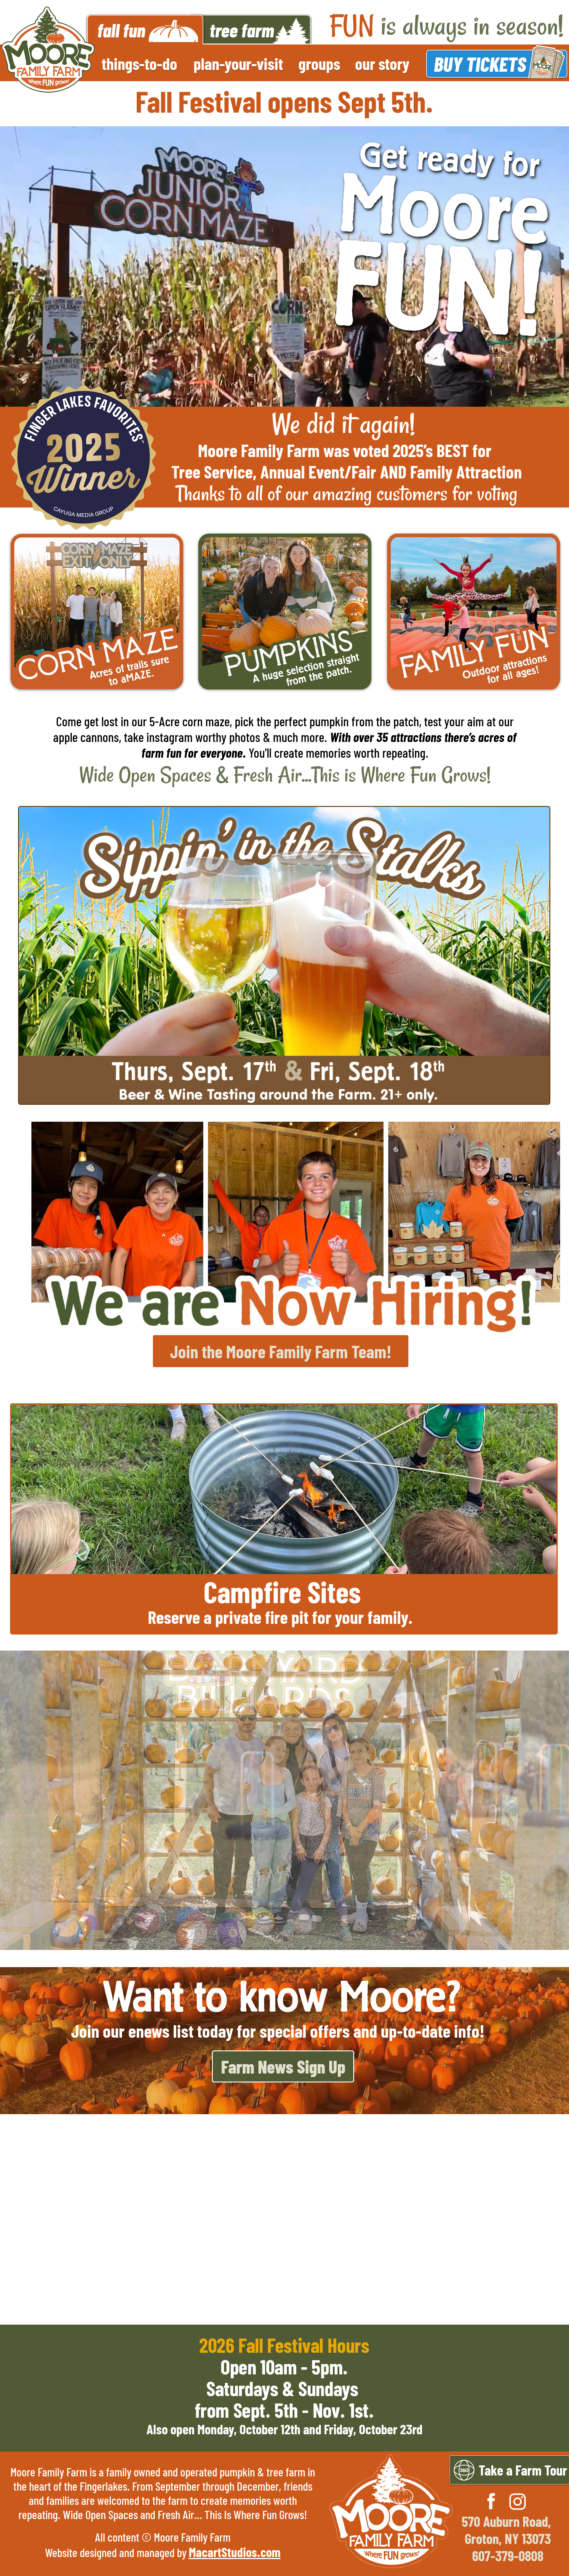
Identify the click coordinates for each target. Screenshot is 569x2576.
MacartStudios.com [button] (235, 2552)
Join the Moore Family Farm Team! (281, 1351)
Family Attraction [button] (466, 471)
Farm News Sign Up (283, 2066)
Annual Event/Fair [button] (318, 471)
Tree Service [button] (212, 471)
